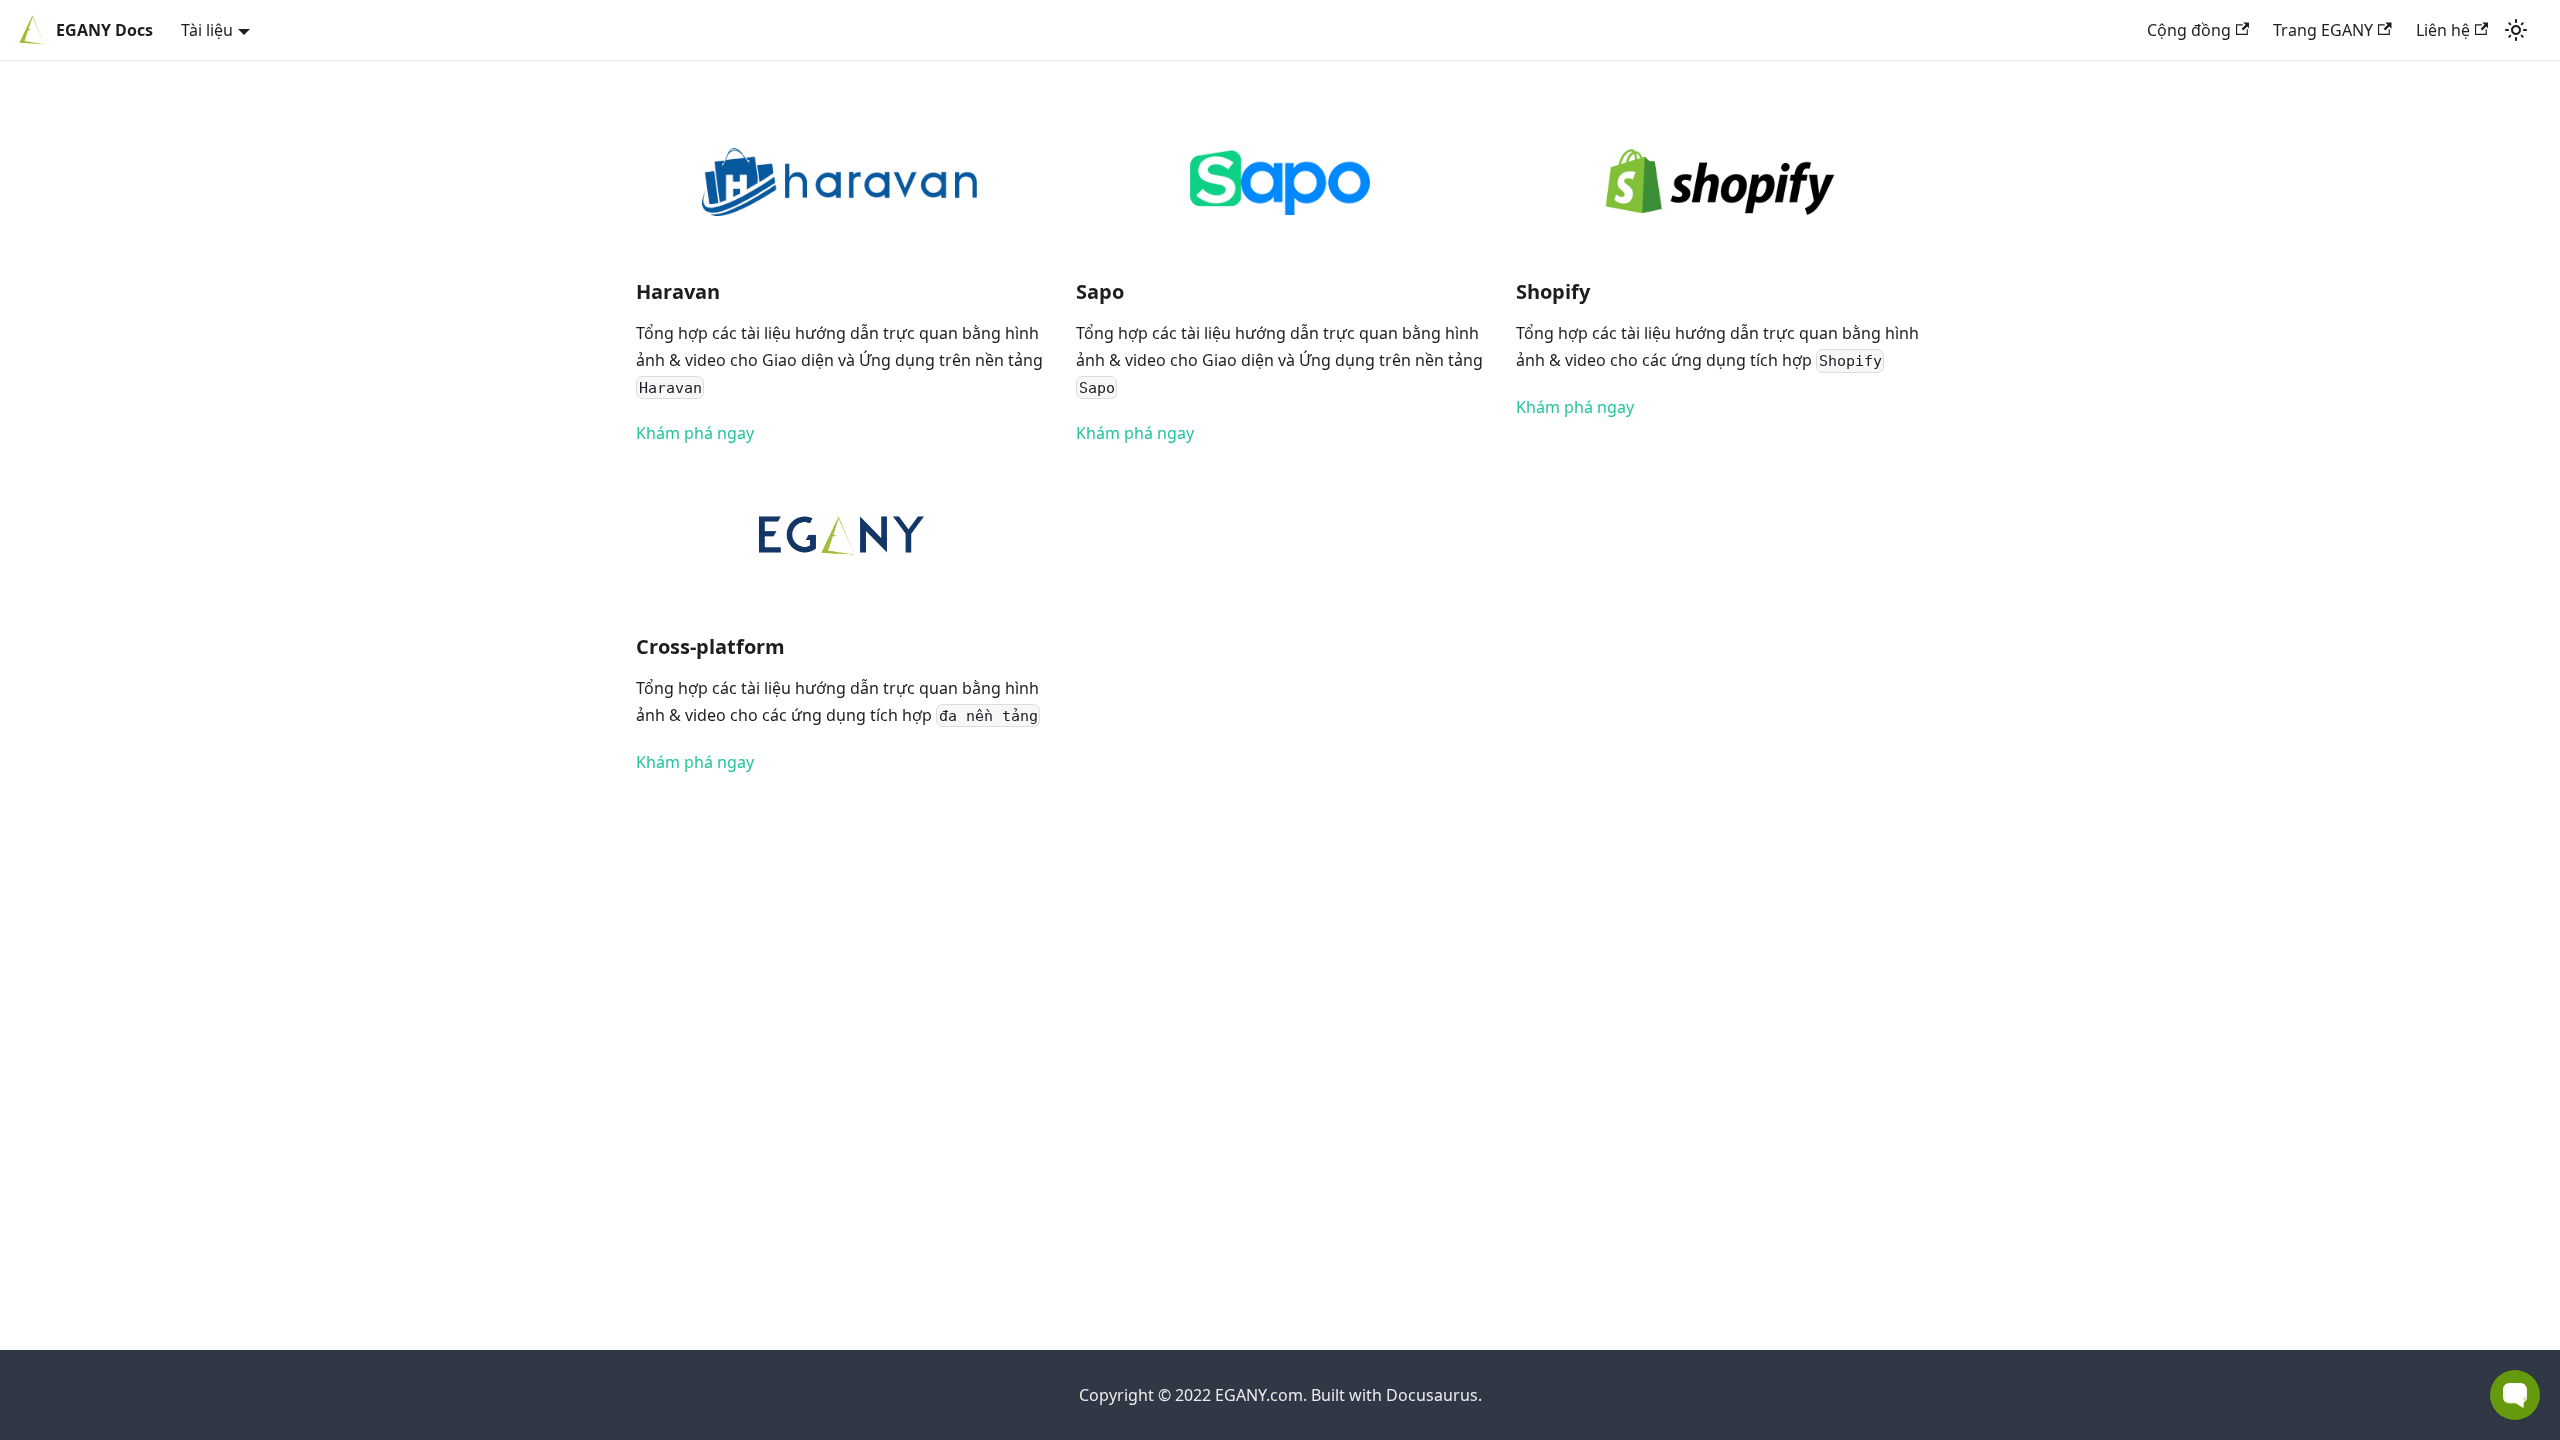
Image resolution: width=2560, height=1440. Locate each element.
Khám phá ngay (695, 433)
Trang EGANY (2323, 30)
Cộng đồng (2189, 30)
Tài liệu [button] (207, 30)
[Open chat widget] (2515, 1395)
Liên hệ (2443, 30)
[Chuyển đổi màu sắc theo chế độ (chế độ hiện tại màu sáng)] (2516, 30)
